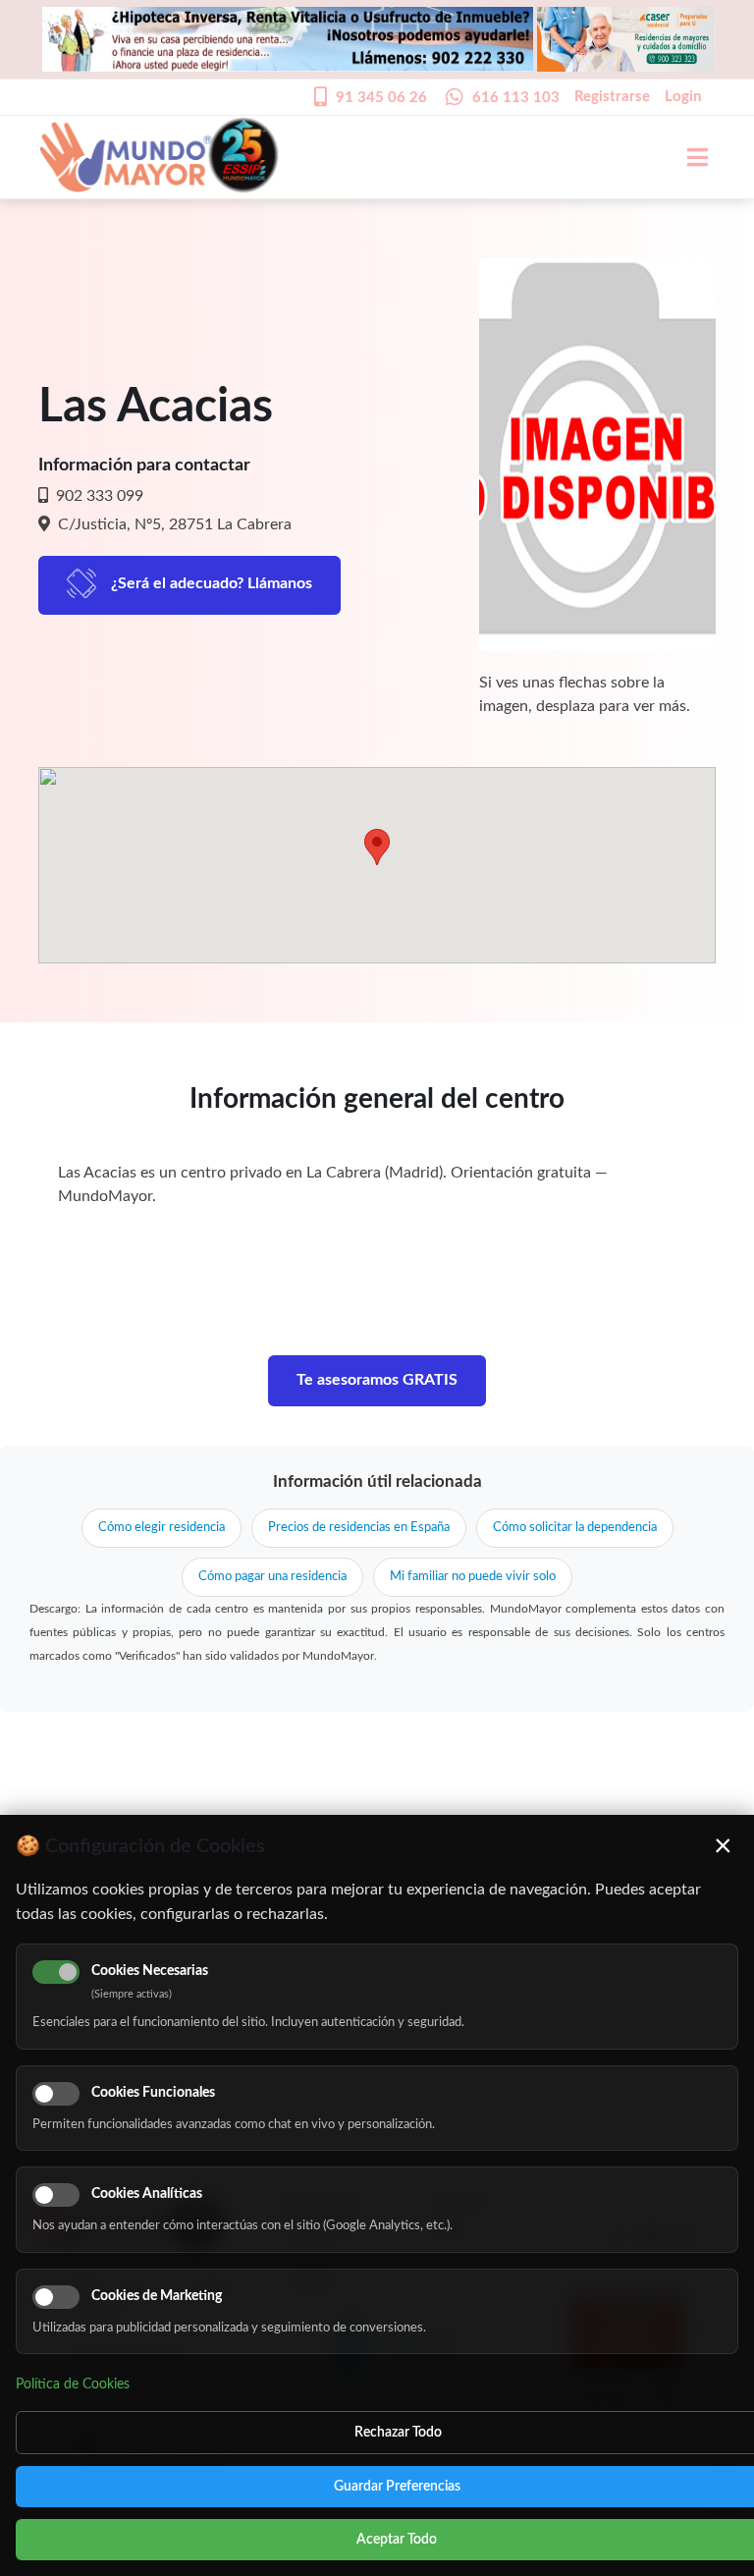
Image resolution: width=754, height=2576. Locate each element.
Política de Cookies (73, 2384)
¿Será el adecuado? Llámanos (212, 583)
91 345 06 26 (381, 98)
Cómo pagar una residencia (272, 1577)
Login (683, 97)
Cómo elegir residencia (162, 1528)
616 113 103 (516, 98)
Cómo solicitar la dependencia (575, 1528)
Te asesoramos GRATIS (377, 1380)
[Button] (687, 157)
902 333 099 (98, 496)
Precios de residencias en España (359, 1528)
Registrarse (612, 97)
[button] (377, 847)
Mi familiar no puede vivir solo (473, 1577)
